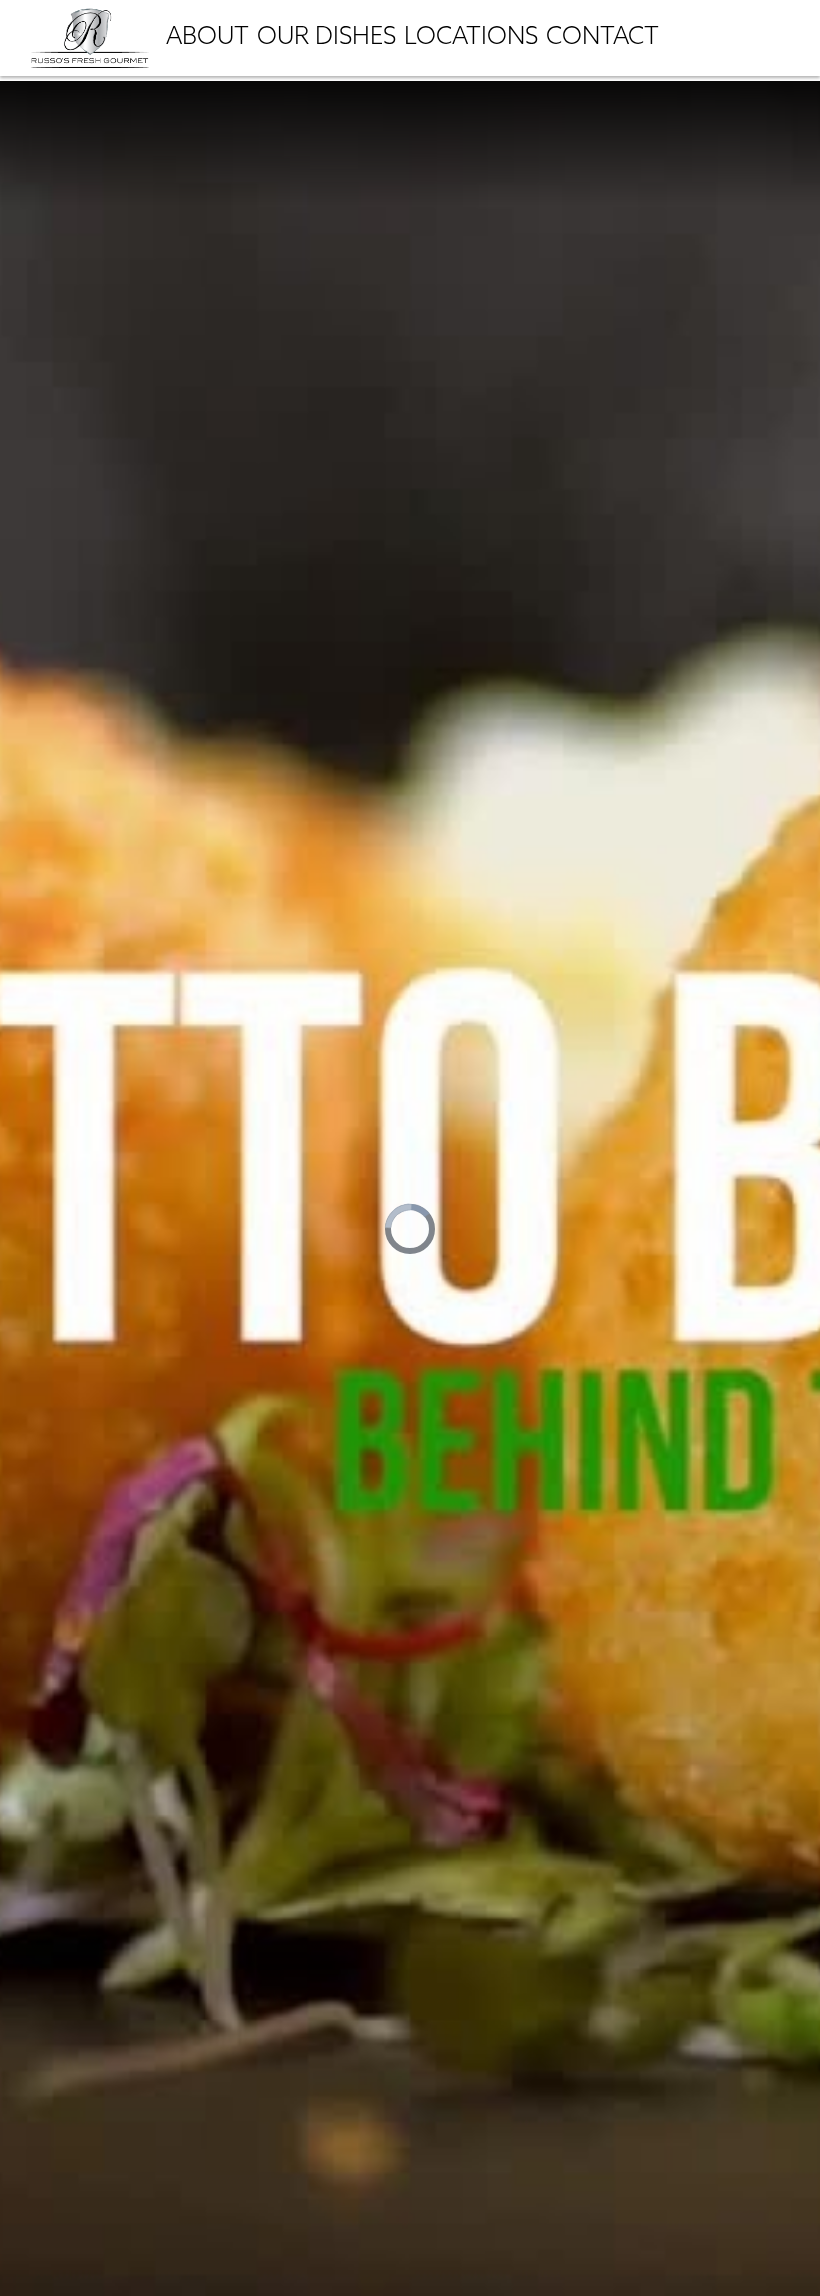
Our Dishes (326, 38)
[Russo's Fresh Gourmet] (90, 36)
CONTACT (602, 38)
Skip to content (81, 144)
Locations (471, 38)
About (207, 38)
